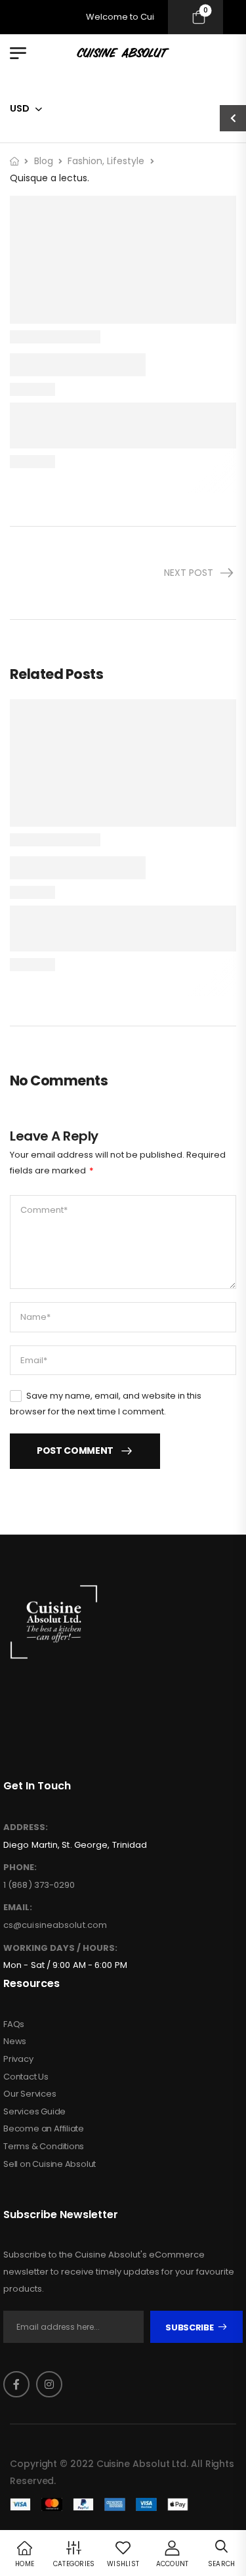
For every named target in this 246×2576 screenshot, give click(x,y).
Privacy (18, 2059)
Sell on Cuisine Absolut (50, 2164)
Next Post (189, 573)
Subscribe (189, 2327)
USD (20, 108)
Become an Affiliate (44, 2129)
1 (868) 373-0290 (39, 1885)
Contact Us (26, 2077)
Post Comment (75, 1451)
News (15, 2041)
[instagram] (49, 2384)
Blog (44, 161)
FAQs (14, 2024)
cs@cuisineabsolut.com (55, 1925)
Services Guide (34, 2112)
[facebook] (16, 2384)
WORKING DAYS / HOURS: (60, 1948)
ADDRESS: (26, 1827)
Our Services (30, 2094)
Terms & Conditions (44, 2147)
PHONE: (20, 1867)
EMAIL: (18, 1908)
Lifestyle (126, 161)
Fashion (85, 161)
